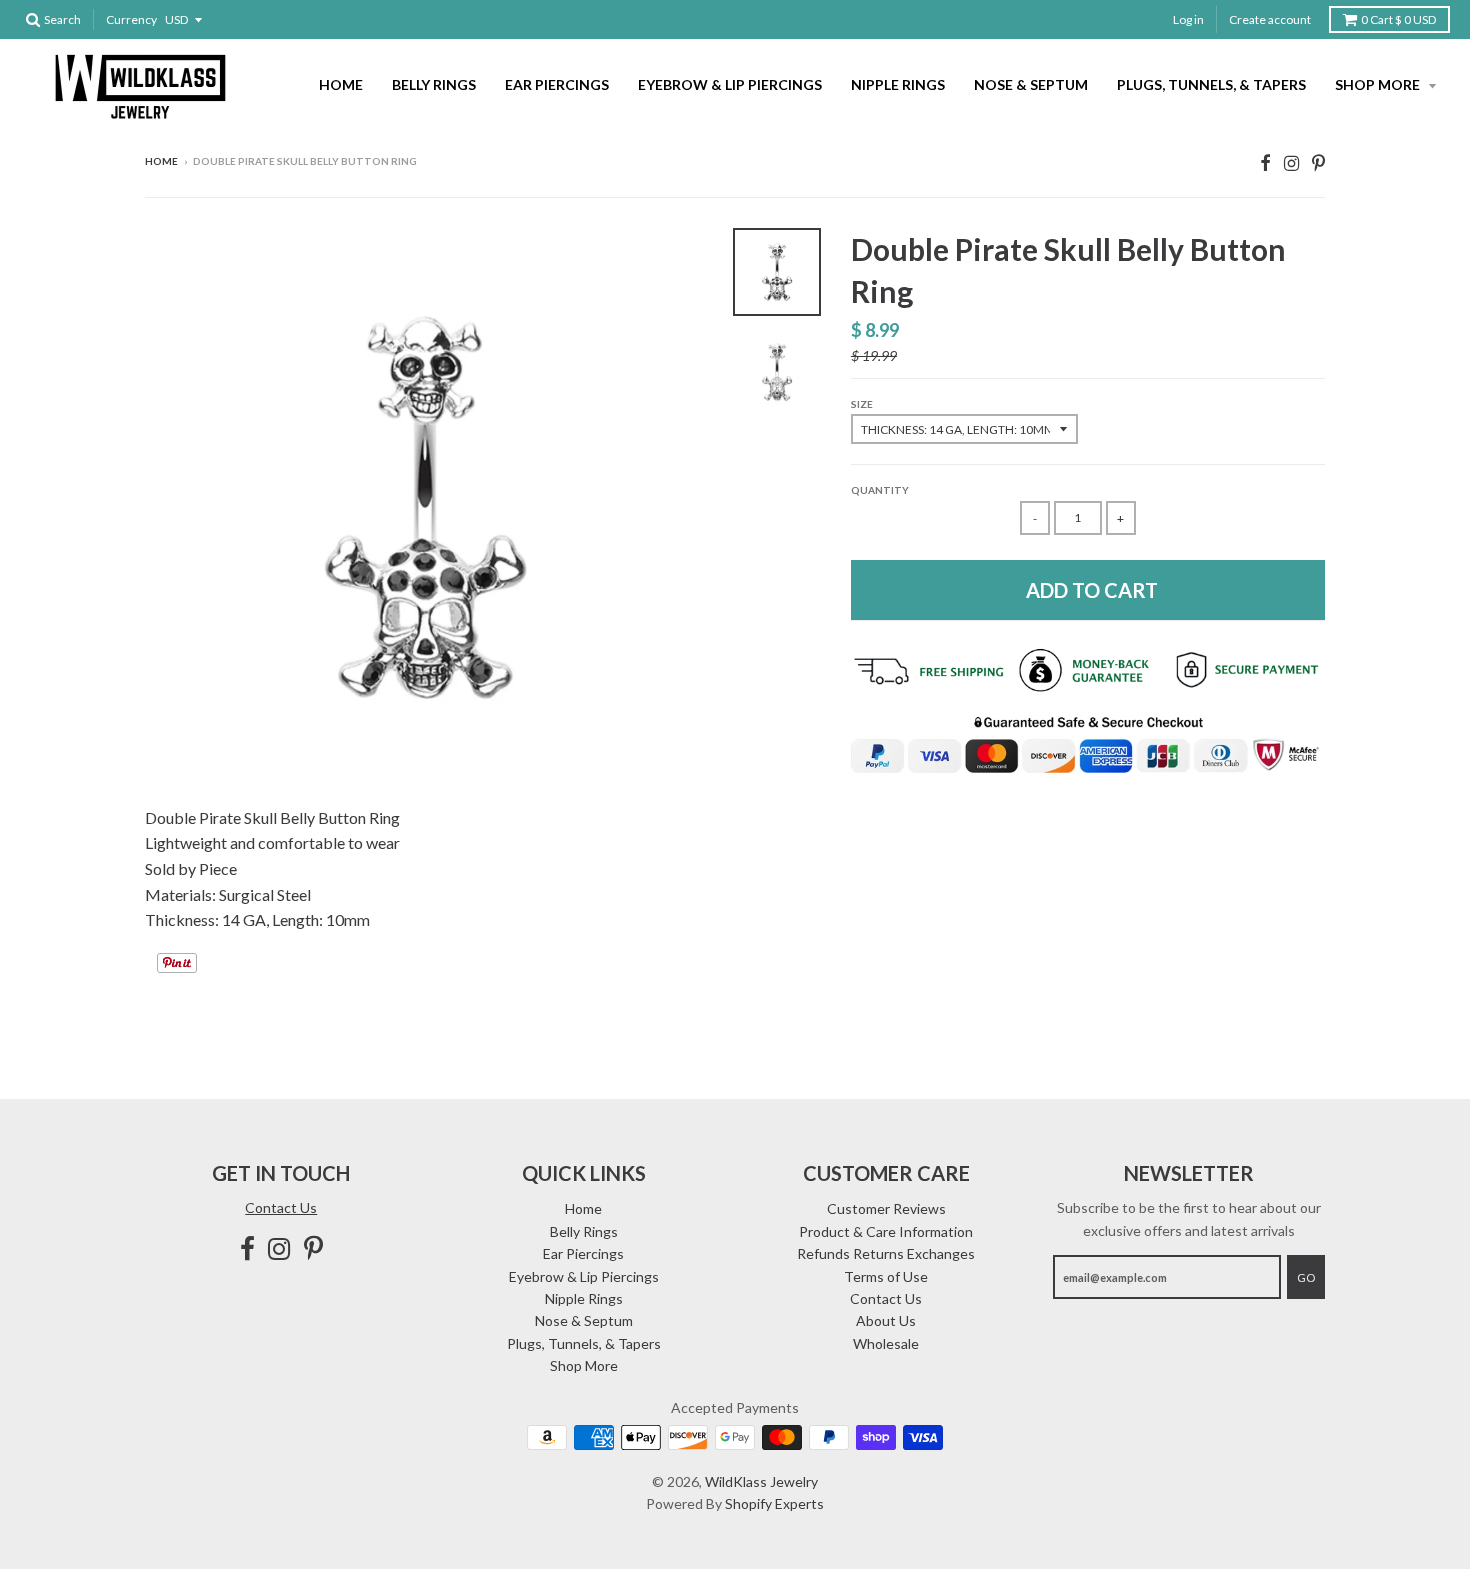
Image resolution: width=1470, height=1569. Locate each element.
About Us (886, 1320)
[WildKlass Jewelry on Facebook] (1265, 162)
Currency (131, 19)
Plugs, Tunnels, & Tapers (1211, 84)
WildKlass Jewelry (761, 1481)
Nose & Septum (1031, 84)
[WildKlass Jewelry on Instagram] (1291, 162)
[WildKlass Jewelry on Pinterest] (1318, 162)
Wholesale (886, 1343)
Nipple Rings (898, 84)
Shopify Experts (774, 1503)
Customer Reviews (886, 1208)
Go (1306, 1277)
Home (341, 84)
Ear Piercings (557, 84)
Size (862, 404)
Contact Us (281, 1207)
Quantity (880, 490)
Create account (1270, 19)
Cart (1398, 19)
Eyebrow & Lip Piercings (730, 84)
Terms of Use (886, 1276)
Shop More (1379, 84)
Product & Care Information (886, 1231)
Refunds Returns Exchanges (886, 1253)
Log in (1188, 19)
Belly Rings (434, 84)
